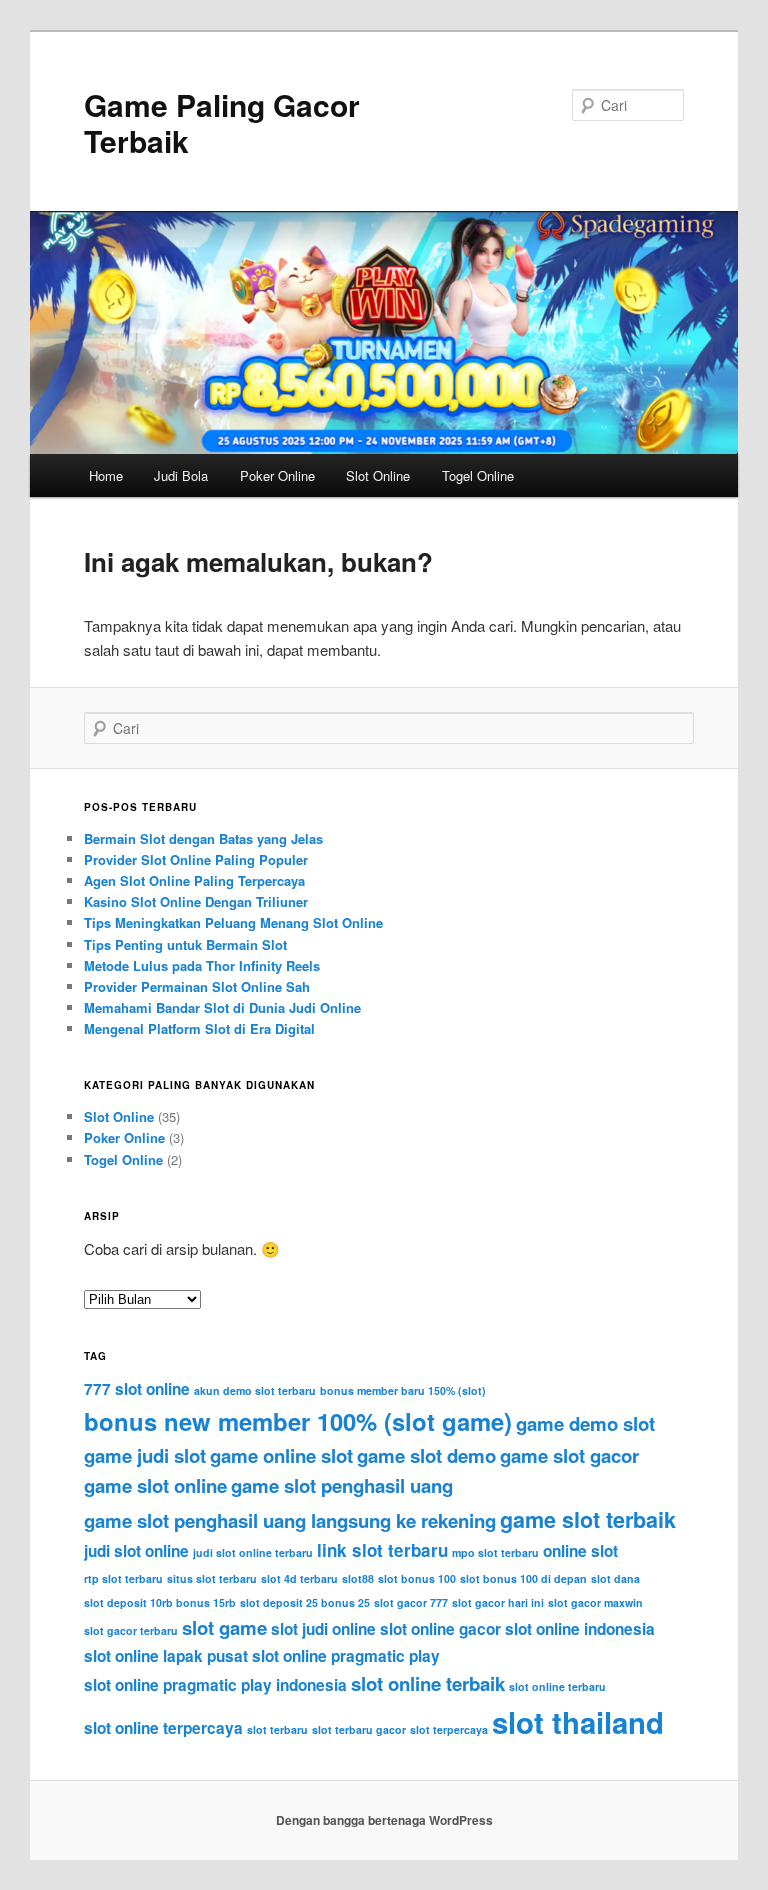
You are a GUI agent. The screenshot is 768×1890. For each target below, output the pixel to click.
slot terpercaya (449, 1729)
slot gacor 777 (411, 1602)
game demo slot (585, 1423)
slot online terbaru (557, 1686)
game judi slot (145, 1455)
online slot (580, 1551)
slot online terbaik (428, 1683)
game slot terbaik (588, 1519)
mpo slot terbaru (495, 1552)
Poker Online (277, 475)
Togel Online (478, 475)
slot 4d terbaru (299, 1578)
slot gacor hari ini (498, 1602)
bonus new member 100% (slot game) (298, 1421)
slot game (224, 1627)
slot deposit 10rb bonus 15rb (160, 1602)
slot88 (358, 1578)
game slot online (155, 1485)
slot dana (615, 1578)
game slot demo (426, 1455)
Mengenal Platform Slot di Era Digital (199, 1028)
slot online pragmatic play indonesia (215, 1685)
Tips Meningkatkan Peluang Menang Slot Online (233, 922)
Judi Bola (181, 475)
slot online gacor (440, 1629)
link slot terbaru (382, 1550)
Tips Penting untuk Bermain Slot (185, 944)
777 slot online (137, 1389)
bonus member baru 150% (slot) (403, 1390)
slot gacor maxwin (595, 1602)
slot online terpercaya (163, 1728)
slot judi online (323, 1629)
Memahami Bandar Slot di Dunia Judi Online (222, 1007)
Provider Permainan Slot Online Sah (197, 986)
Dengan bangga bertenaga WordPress (384, 1820)
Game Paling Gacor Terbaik (222, 122)
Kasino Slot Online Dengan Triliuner (196, 901)
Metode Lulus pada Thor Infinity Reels (202, 965)
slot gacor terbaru (131, 1630)
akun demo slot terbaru (255, 1390)
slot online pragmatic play (346, 1656)
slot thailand (578, 1722)
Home (106, 475)
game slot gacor (569, 1455)
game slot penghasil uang (342, 1485)
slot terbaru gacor (359, 1729)
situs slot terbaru (212, 1578)
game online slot (281, 1455)
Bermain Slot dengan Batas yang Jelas (203, 838)
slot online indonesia (580, 1629)
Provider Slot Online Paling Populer (196, 859)
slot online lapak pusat (166, 1656)
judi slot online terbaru (253, 1552)
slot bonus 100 (417, 1578)
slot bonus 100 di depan (523, 1578)
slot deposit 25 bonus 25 (305, 1602)
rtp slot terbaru (123, 1578)
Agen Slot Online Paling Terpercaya (194, 880)
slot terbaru (277, 1729)
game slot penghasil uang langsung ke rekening (290, 1520)
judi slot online (136, 1551)
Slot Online (378, 475)
